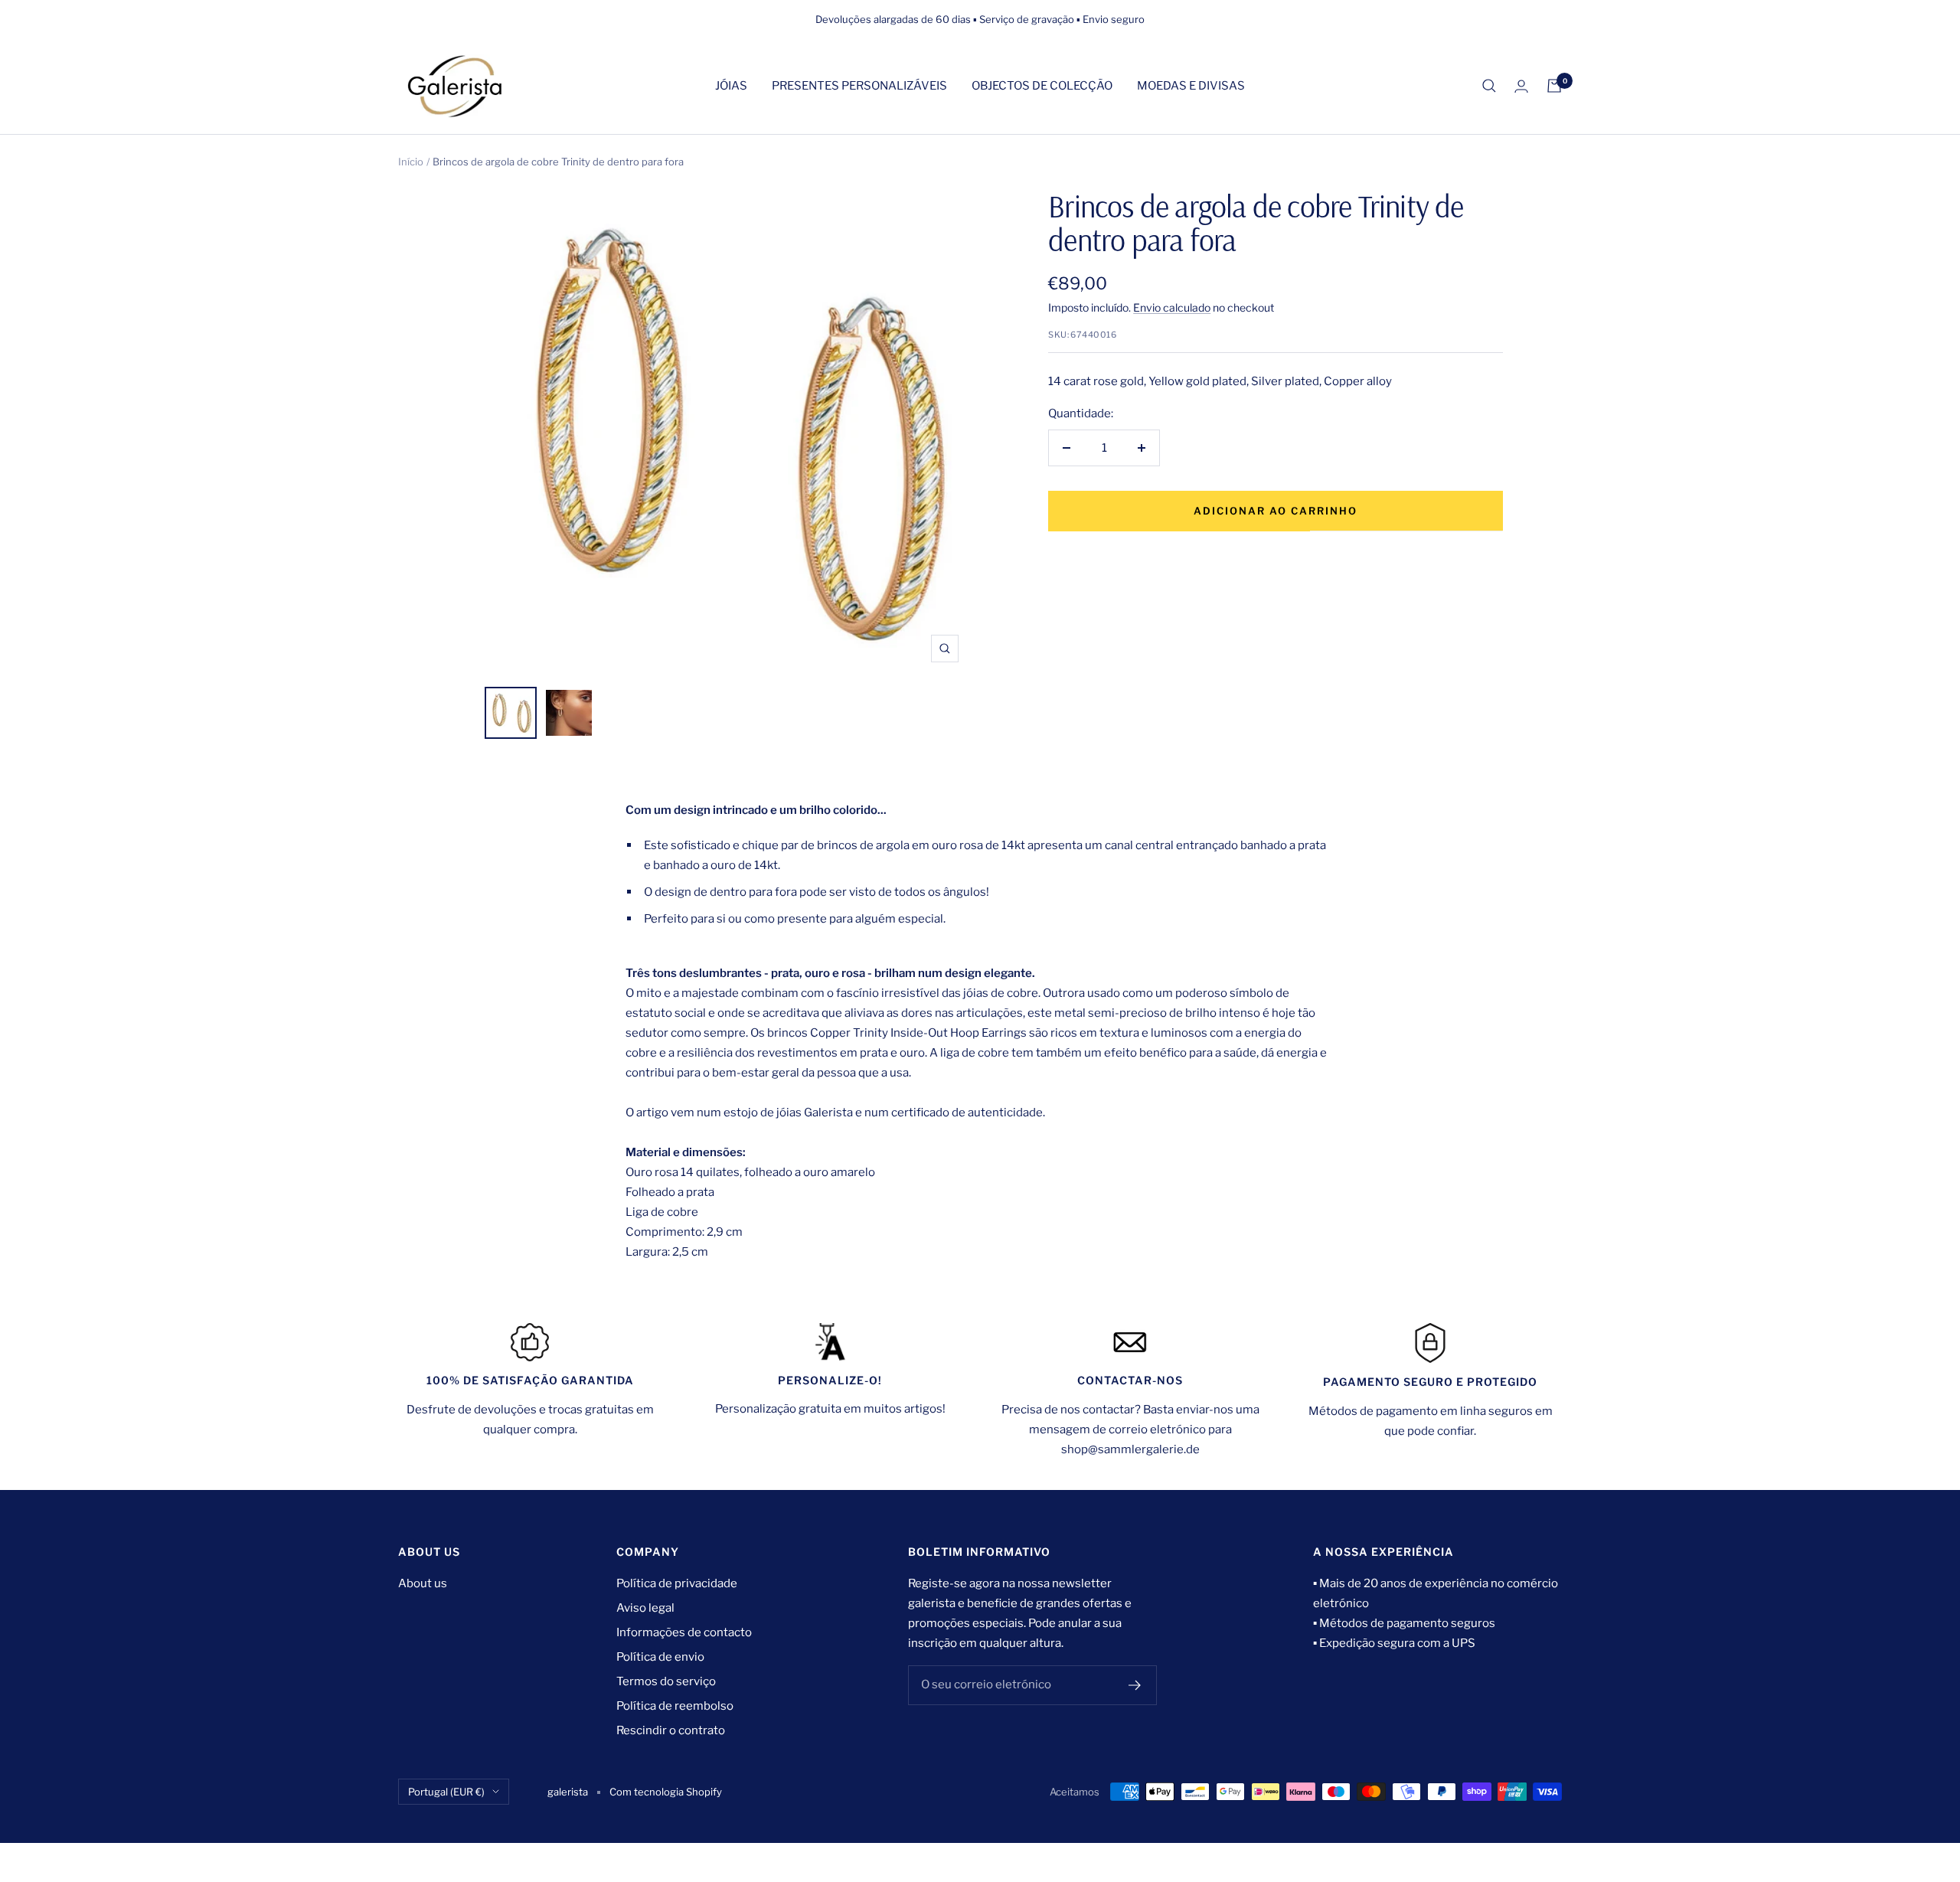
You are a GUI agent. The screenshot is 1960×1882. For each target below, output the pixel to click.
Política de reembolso (675, 1706)
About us (423, 1583)
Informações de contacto (684, 1632)
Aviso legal (645, 1608)
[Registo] (1135, 1685)
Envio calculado (1172, 307)
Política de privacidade (677, 1583)
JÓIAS (731, 86)
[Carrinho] (1554, 86)
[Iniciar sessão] (1521, 86)
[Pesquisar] (1489, 86)
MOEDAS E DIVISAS (1191, 86)
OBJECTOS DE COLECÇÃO (1042, 86)
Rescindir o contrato (671, 1730)
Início (411, 162)
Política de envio (660, 1657)
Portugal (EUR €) (446, 1792)
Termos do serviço (666, 1681)
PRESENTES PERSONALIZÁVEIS (859, 86)
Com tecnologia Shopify (666, 1792)
